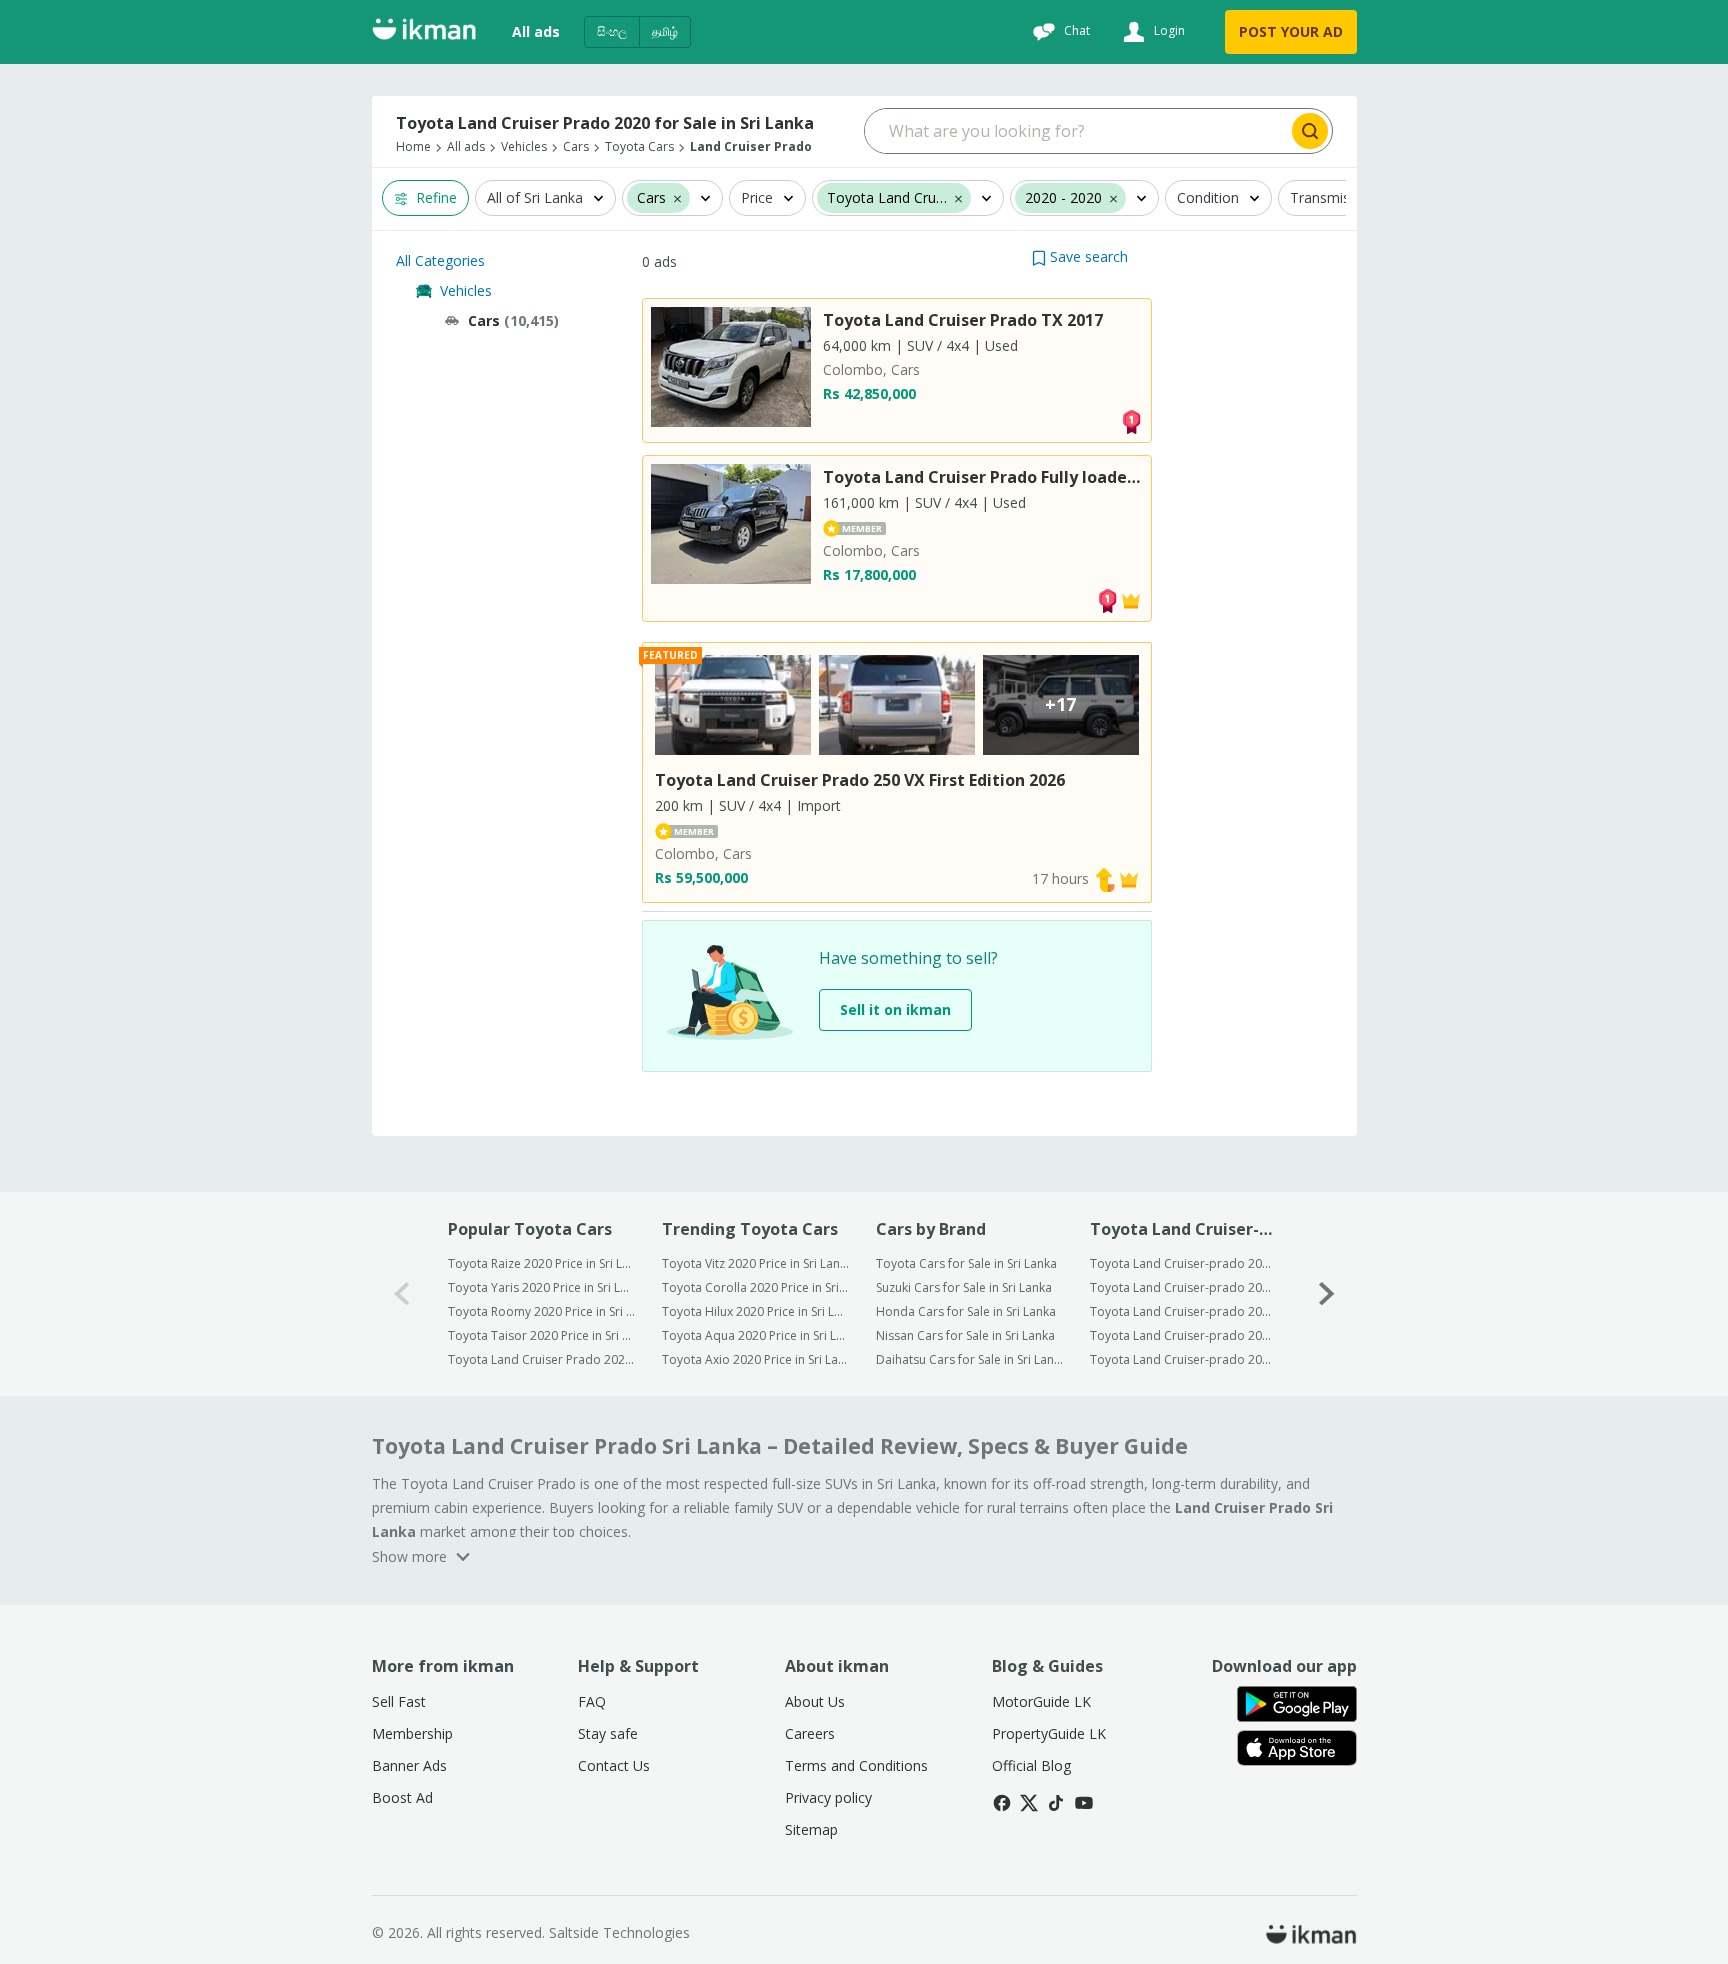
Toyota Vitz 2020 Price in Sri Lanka (755, 1263)
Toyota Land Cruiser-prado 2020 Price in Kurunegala (1183, 1311)
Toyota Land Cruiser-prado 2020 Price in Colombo (1183, 1263)
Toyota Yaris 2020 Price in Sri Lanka (541, 1287)
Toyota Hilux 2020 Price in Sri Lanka (755, 1311)
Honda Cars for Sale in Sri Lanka (966, 1311)
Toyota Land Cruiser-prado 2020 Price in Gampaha (1183, 1287)
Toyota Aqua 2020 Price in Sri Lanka (755, 1335)
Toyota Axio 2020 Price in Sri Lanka (755, 1359)
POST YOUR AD (1291, 31)
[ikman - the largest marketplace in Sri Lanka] (424, 32)
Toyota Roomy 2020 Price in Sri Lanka (541, 1311)
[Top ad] (1131, 420)
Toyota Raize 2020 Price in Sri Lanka (541, 1263)
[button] (1080, 256)
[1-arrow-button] (1327, 1293)
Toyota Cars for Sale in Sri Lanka (966, 1263)
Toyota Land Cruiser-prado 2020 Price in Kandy (1183, 1335)
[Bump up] (1105, 878)
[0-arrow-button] (402, 1293)
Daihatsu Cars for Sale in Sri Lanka (969, 1359)
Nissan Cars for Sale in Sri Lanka (965, 1335)
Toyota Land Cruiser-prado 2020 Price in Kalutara (1183, 1359)
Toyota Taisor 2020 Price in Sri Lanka (541, 1335)
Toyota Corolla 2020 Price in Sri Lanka (755, 1287)
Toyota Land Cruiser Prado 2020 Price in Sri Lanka (541, 1359)
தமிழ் (665, 31)
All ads (536, 31)
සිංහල (612, 31)
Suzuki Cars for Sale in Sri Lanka (964, 1287)
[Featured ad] (1131, 598)
